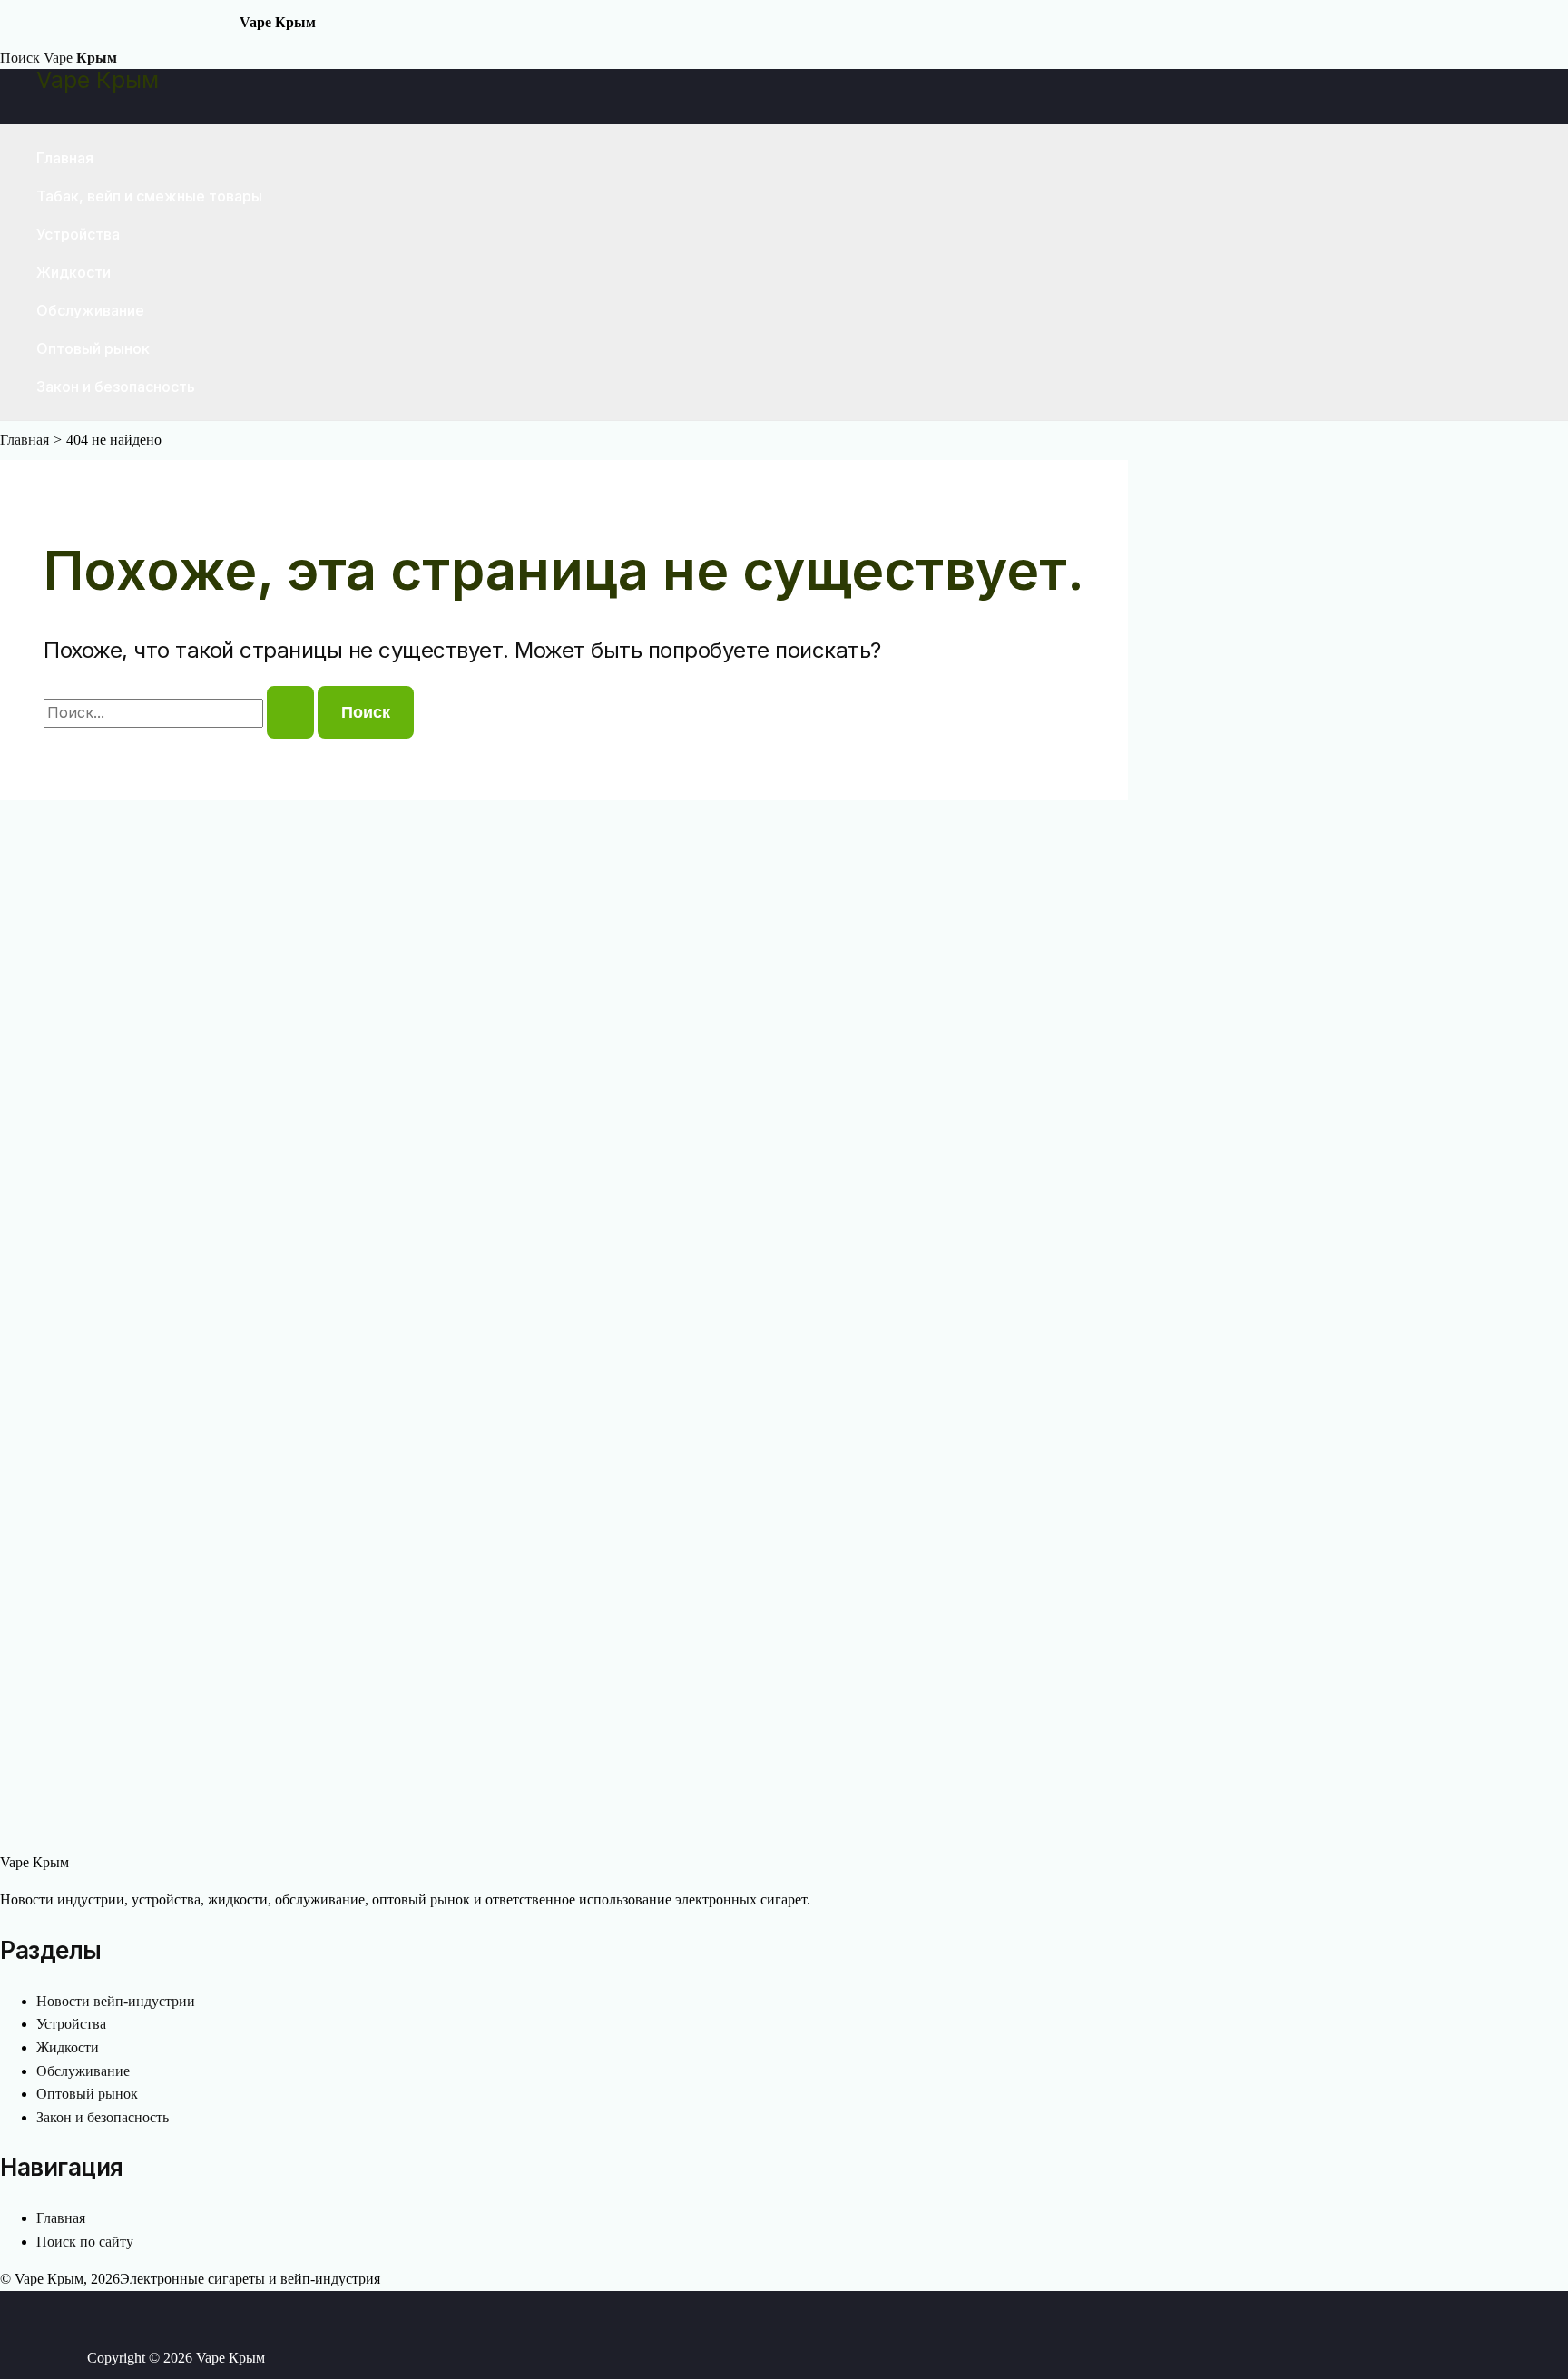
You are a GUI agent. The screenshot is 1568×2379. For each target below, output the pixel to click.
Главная (65, 158)
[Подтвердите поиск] (290, 712)
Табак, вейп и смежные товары (149, 196)
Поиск (20, 58)
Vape (80, 58)
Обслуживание (90, 310)
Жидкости (73, 272)
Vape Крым (98, 80)
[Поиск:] (181, 713)
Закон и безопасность (116, 387)
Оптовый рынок (93, 348)
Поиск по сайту (85, 2242)
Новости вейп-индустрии (116, 2001)
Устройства (78, 234)
